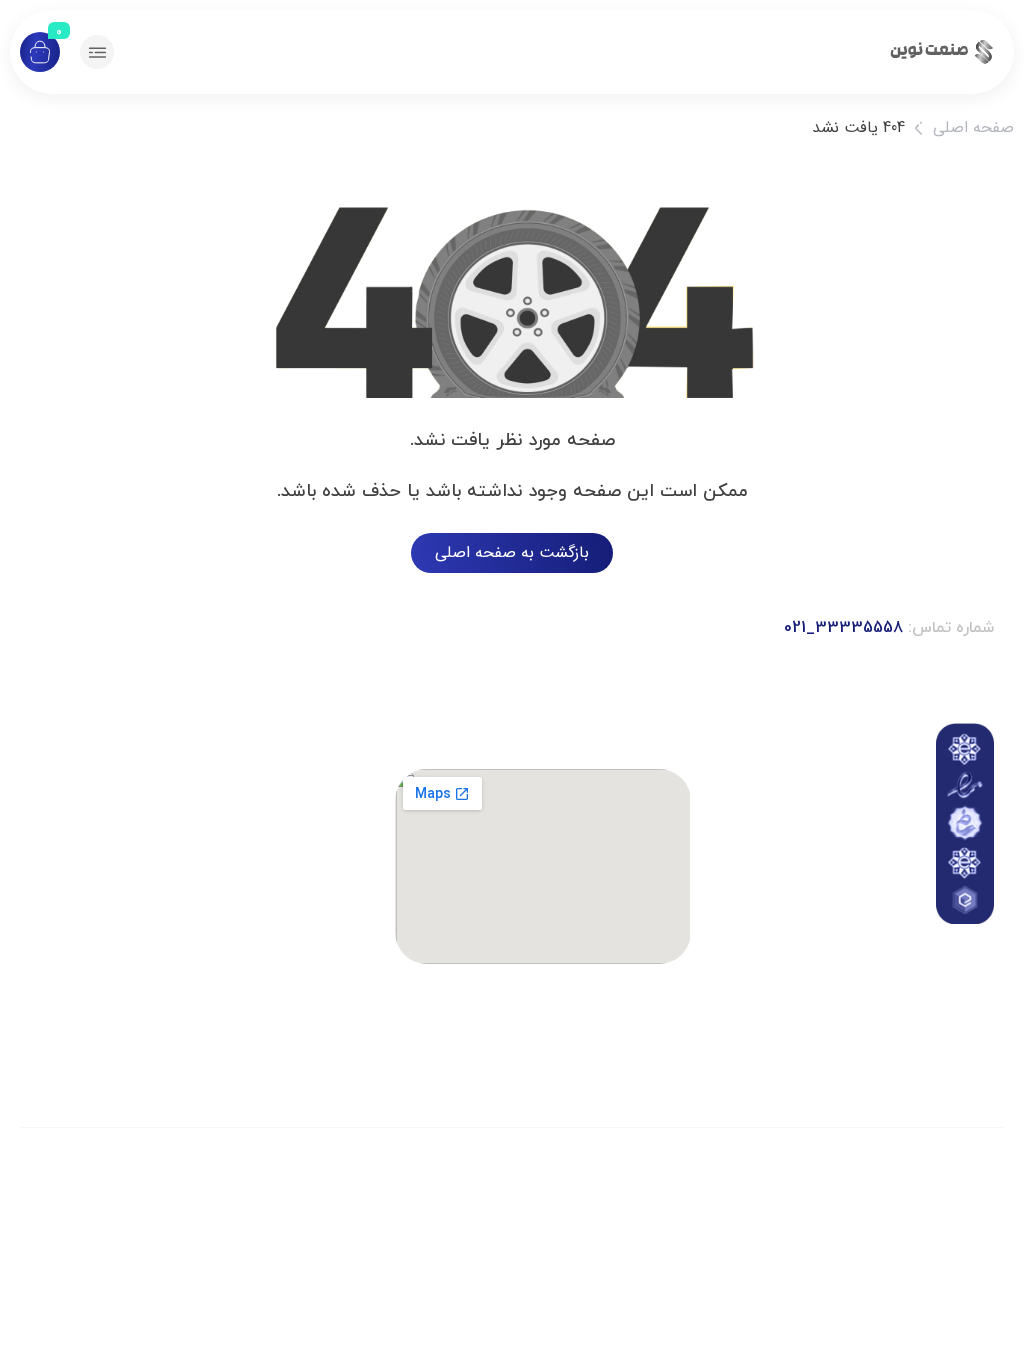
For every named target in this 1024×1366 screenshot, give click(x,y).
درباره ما (856, 940)
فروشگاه (856, 986)
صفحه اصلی (973, 127)
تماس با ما (856, 884)
